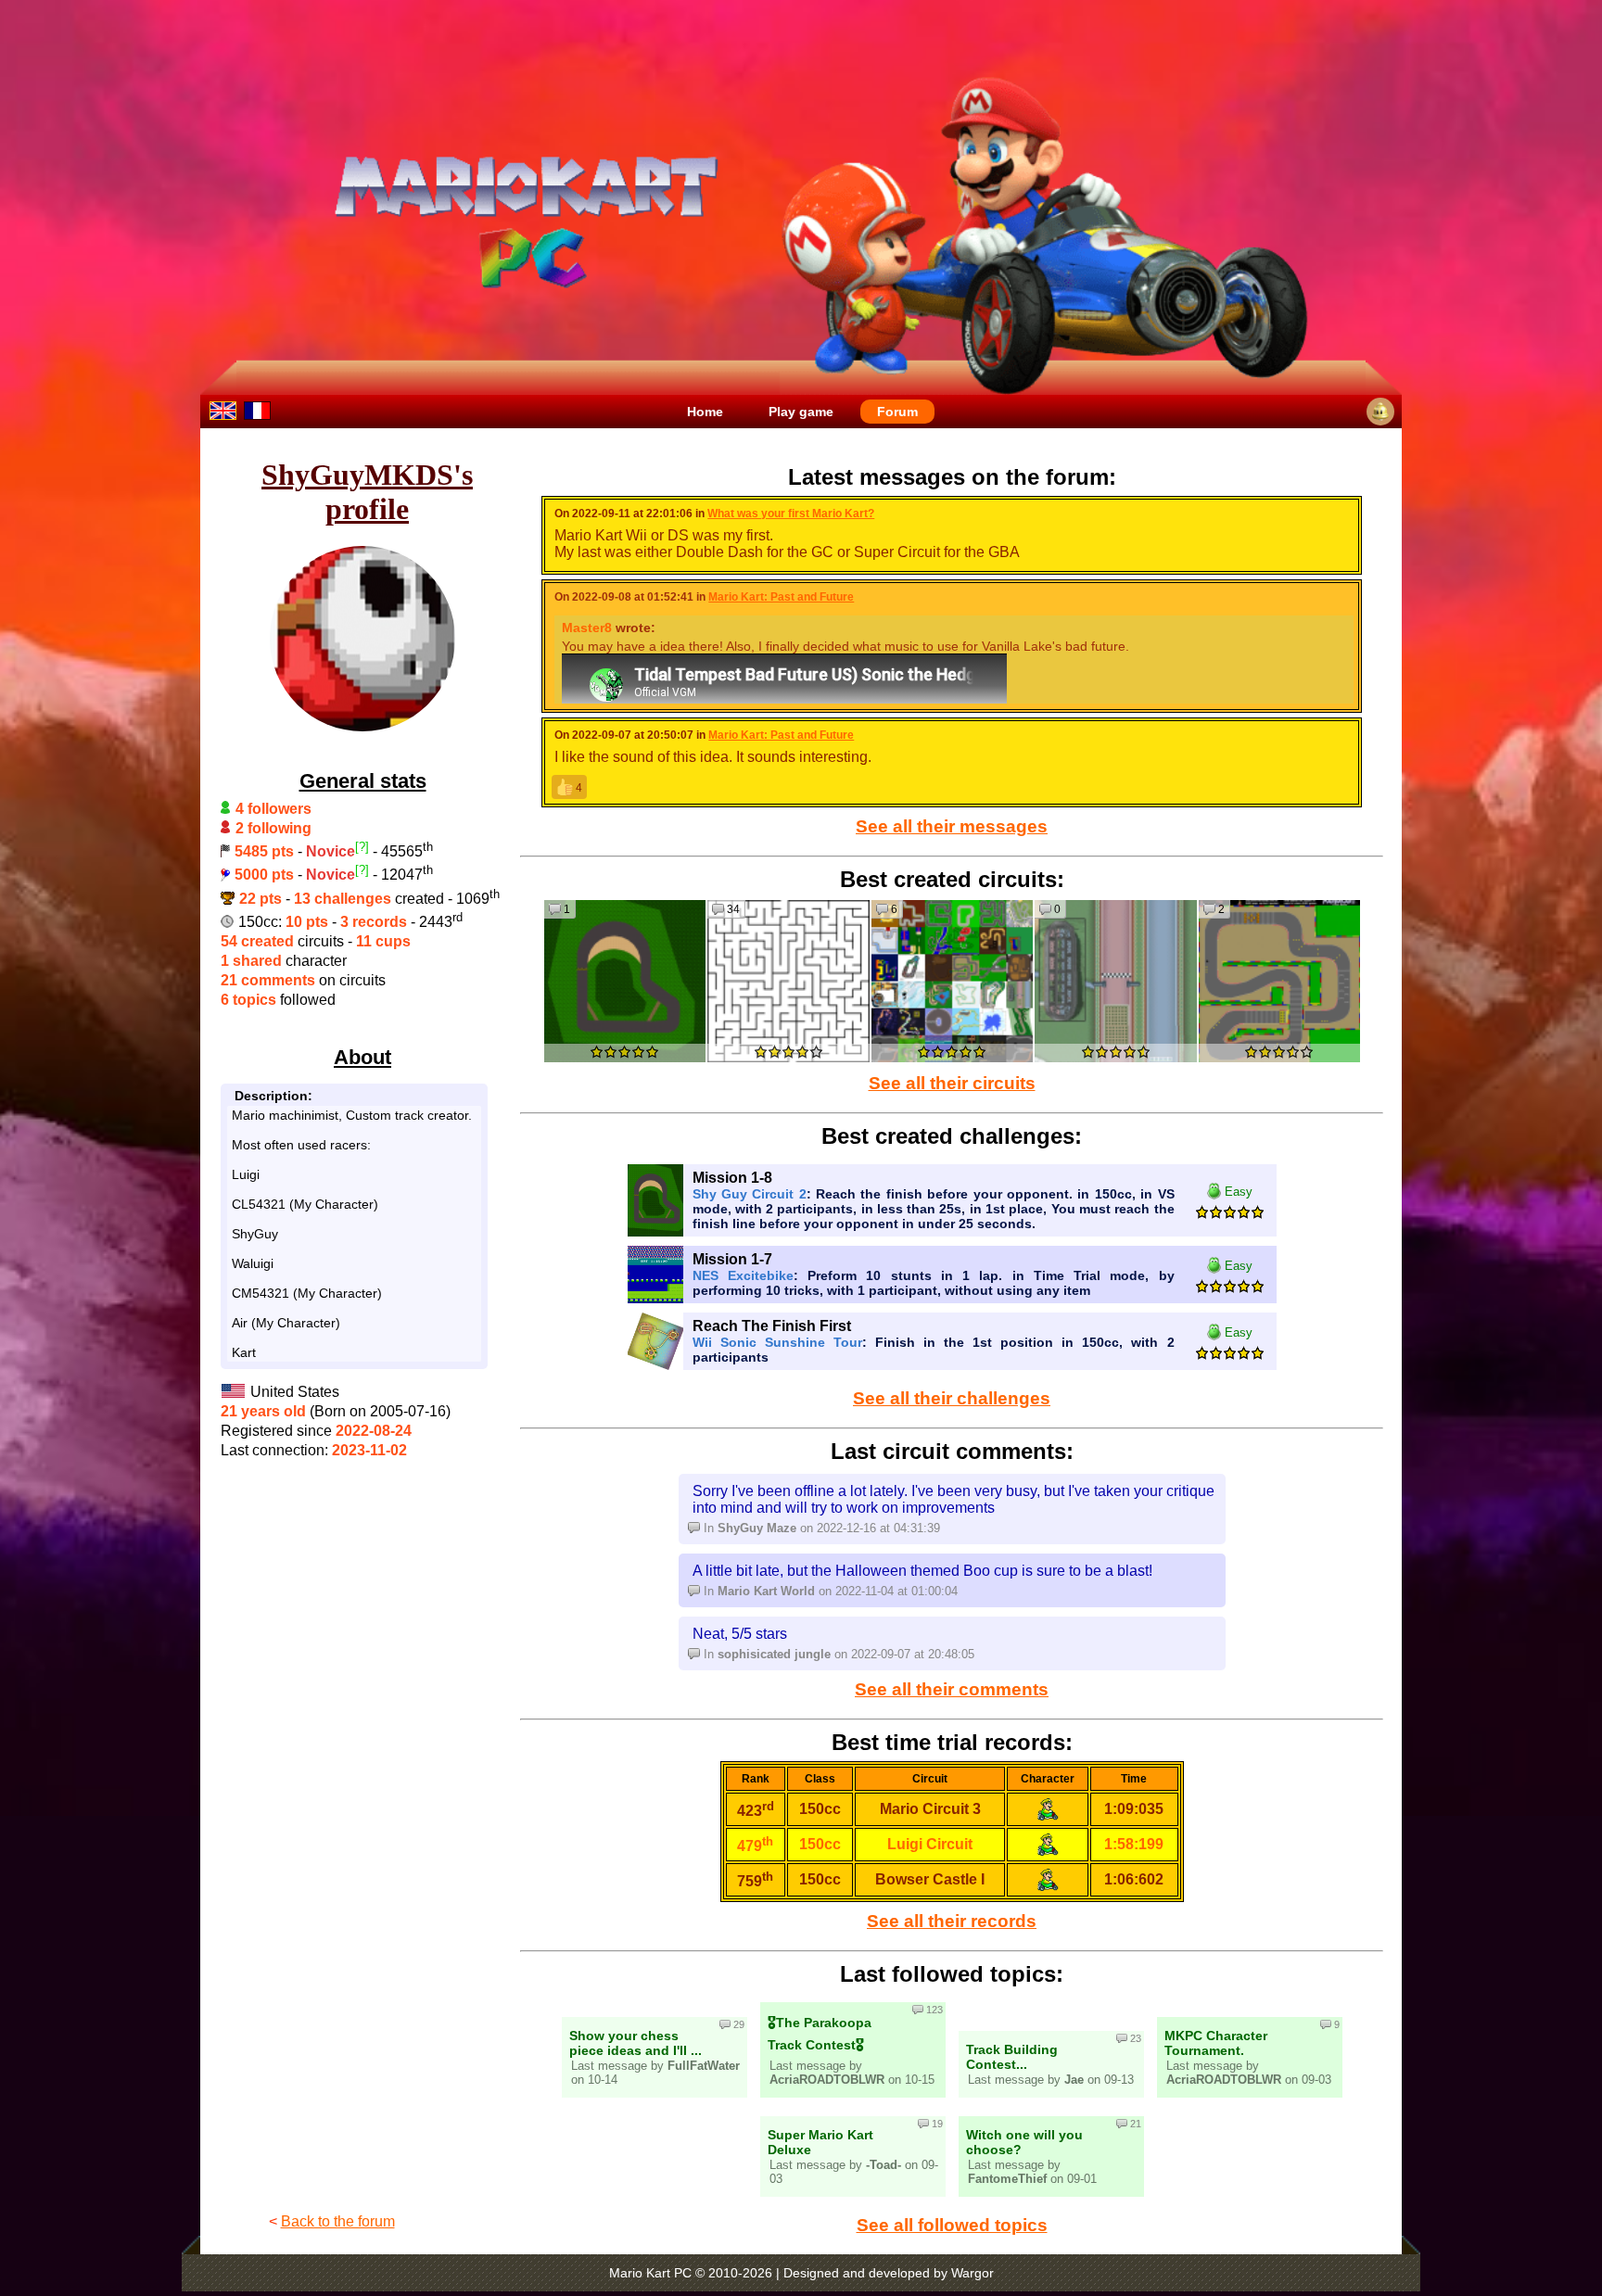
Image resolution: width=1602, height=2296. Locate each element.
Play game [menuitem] (801, 412)
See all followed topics (952, 2225)
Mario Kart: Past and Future (781, 597)
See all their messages (952, 826)
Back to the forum (338, 2221)
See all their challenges (952, 1398)
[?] (362, 847)
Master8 (587, 628)
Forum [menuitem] (897, 412)
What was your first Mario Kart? (791, 514)
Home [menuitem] (705, 412)
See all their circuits (952, 1083)
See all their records (952, 1921)
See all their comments (952, 1689)
